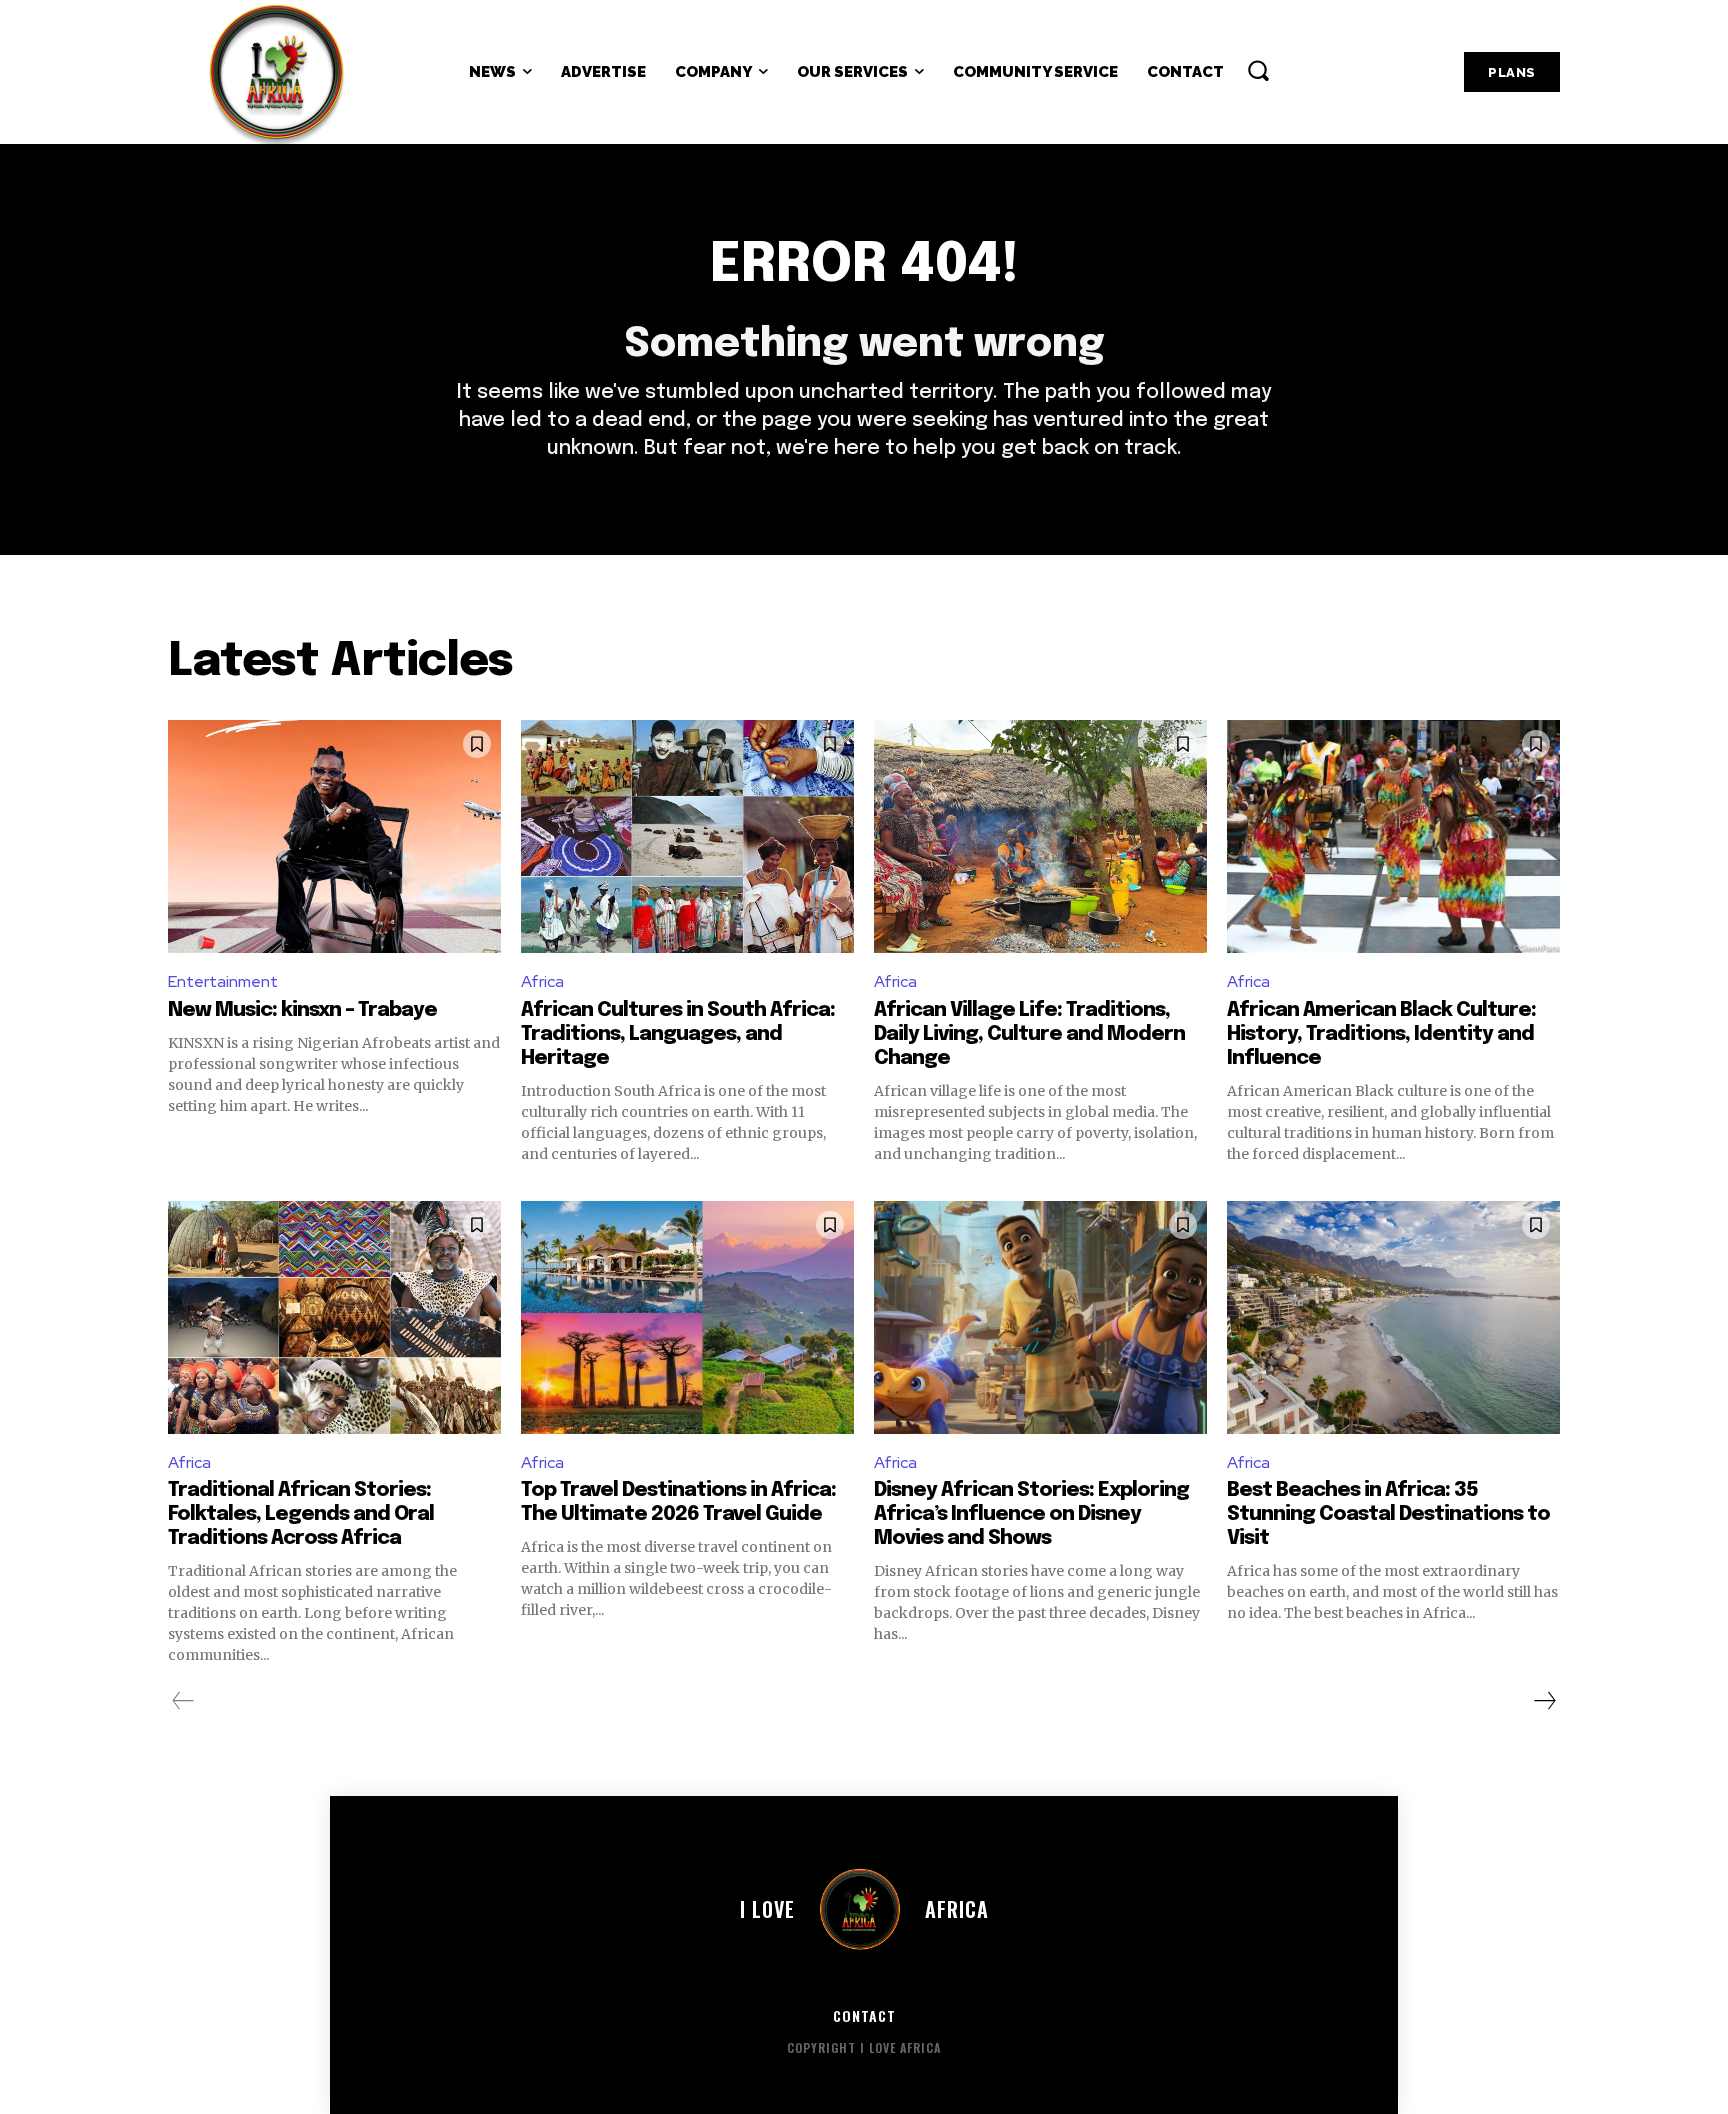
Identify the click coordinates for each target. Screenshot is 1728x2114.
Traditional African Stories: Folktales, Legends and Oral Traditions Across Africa (301, 1514)
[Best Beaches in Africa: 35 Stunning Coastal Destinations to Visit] (1393, 1317)
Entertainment (223, 981)
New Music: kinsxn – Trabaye (302, 1010)
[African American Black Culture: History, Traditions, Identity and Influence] (1393, 836)
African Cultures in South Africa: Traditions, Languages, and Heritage (678, 1034)
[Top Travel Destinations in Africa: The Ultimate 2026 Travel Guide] (687, 1317)
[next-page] (1544, 1701)
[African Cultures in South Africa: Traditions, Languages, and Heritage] (687, 836)
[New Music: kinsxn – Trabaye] (334, 836)
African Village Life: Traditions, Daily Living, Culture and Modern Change (1029, 1034)
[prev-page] (183, 1701)
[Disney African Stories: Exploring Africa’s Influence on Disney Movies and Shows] (1040, 1317)
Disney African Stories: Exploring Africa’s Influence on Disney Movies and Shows (1031, 1514)
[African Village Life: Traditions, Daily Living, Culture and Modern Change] (1040, 836)
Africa (542, 981)
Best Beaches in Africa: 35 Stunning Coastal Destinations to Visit (1388, 1514)
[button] (1258, 70)
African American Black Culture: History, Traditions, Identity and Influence (1381, 1034)
